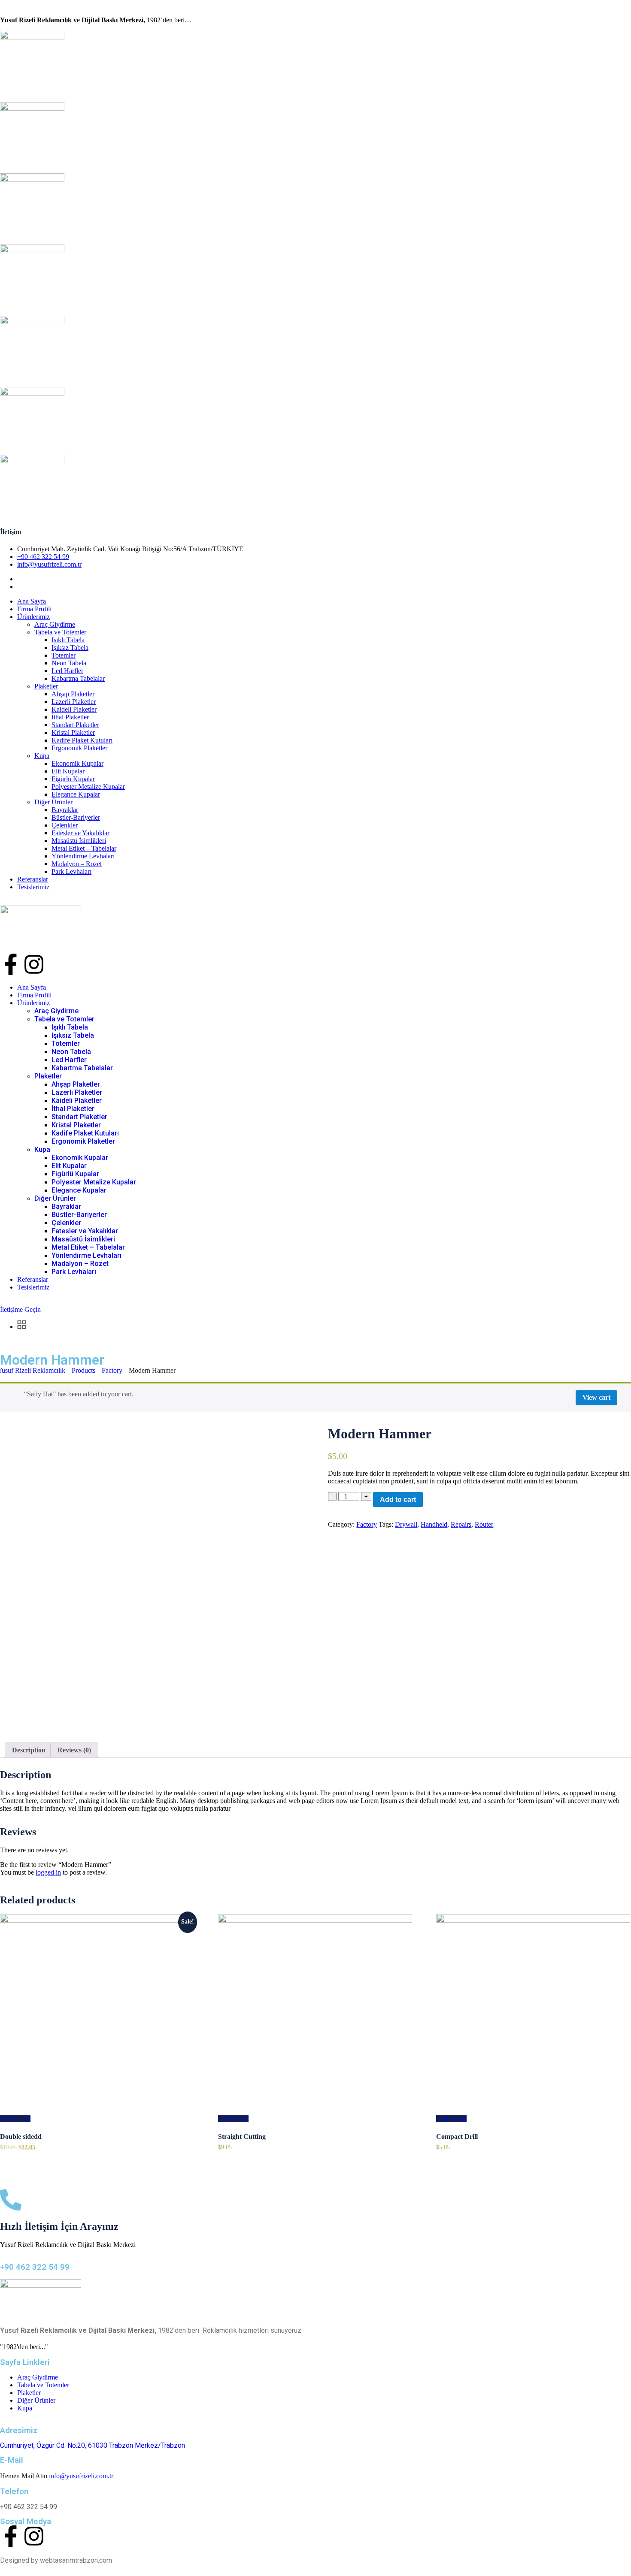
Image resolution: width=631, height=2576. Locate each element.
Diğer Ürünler (53, 802)
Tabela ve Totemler (60, 632)
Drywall (406, 1524)
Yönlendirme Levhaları (83, 856)
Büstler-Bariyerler (76, 817)
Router (484, 1524)
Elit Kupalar (68, 771)
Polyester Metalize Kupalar (88, 787)
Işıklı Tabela (68, 640)
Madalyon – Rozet (77, 864)
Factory (367, 1524)
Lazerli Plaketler (74, 702)
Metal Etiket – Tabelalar (84, 848)
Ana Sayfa (32, 601)
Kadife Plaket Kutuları (82, 740)
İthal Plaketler (70, 717)
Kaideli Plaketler (74, 709)
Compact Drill (457, 2137)
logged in (48, 1872)
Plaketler (46, 686)
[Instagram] (34, 964)
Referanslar (33, 879)
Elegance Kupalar (76, 794)
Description (29, 1750)
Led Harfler (67, 671)
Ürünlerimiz (33, 617)
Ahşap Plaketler (73, 694)
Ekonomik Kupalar (77, 763)
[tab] (29, 1750)
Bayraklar (65, 810)
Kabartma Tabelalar (78, 678)
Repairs (461, 1524)
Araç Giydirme (55, 624)
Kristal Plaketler (73, 732)
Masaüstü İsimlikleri (79, 841)
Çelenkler (65, 825)
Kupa (42, 756)
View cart (596, 1397)
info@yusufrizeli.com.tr (49, 564)
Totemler (64, 655)
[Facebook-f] (11, 964)
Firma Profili (34, 609)
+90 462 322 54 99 (43, 557)
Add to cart (398, 1499)
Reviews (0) (74, 1750)
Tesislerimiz (33, 887)
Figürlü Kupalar (73, 779)
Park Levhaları (71, 871)
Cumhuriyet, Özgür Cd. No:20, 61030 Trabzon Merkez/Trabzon (93, 2445)
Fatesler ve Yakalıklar (80, 833)
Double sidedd (21, 2137)
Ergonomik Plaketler (79, 748)
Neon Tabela (69, 663)
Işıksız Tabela (70, 648)
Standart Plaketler (75, 725)
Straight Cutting (242, 2137)
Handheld (434, 1524)
